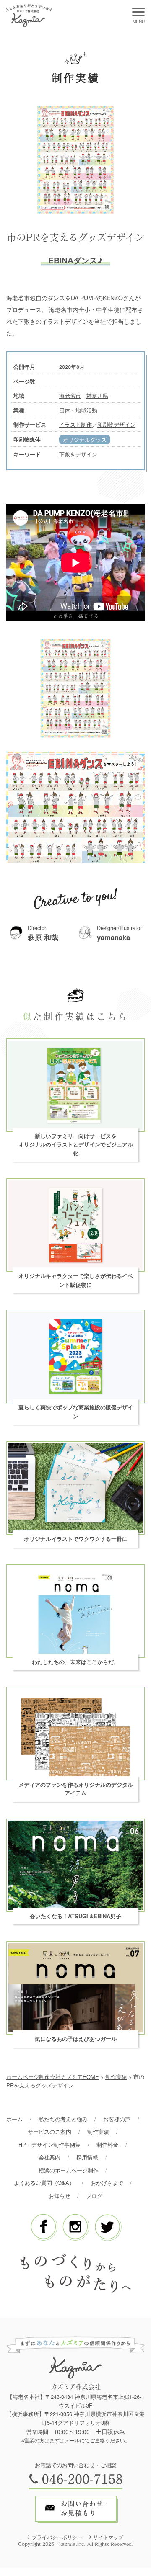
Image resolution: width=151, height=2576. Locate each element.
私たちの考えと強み (63, 2119)
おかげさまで (107, 2183)
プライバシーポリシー (57, 2537)
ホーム (14, 2119)
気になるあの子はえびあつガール (76, 2039)
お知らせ (60, 2196)
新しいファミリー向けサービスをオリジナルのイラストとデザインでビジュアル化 (76, 1145)
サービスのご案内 (49, 2132)
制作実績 (98, 2132)
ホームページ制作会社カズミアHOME (53, 2077)
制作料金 (107, 2145)
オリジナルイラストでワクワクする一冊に (76, 1539)
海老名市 (70, 395)
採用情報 (87, 2157)
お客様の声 (117, 2119)
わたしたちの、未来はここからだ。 (75, 1662)
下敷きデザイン (78, 454)
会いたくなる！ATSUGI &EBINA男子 (75, 1916)
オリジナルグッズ (85, 439)
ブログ (94, 2196)
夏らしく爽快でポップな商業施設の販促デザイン (76, 1412)
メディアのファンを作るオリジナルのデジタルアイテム (76, 1789)
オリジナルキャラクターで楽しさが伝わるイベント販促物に (76, 1280)
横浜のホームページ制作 (69, 2170)
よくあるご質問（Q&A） (44, 2183)
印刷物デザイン (116, 424)
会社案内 (49, 2157)
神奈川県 (97, 395)
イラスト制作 (75, 424)
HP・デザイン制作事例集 (49, 2145)
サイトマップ (108, 2537)
